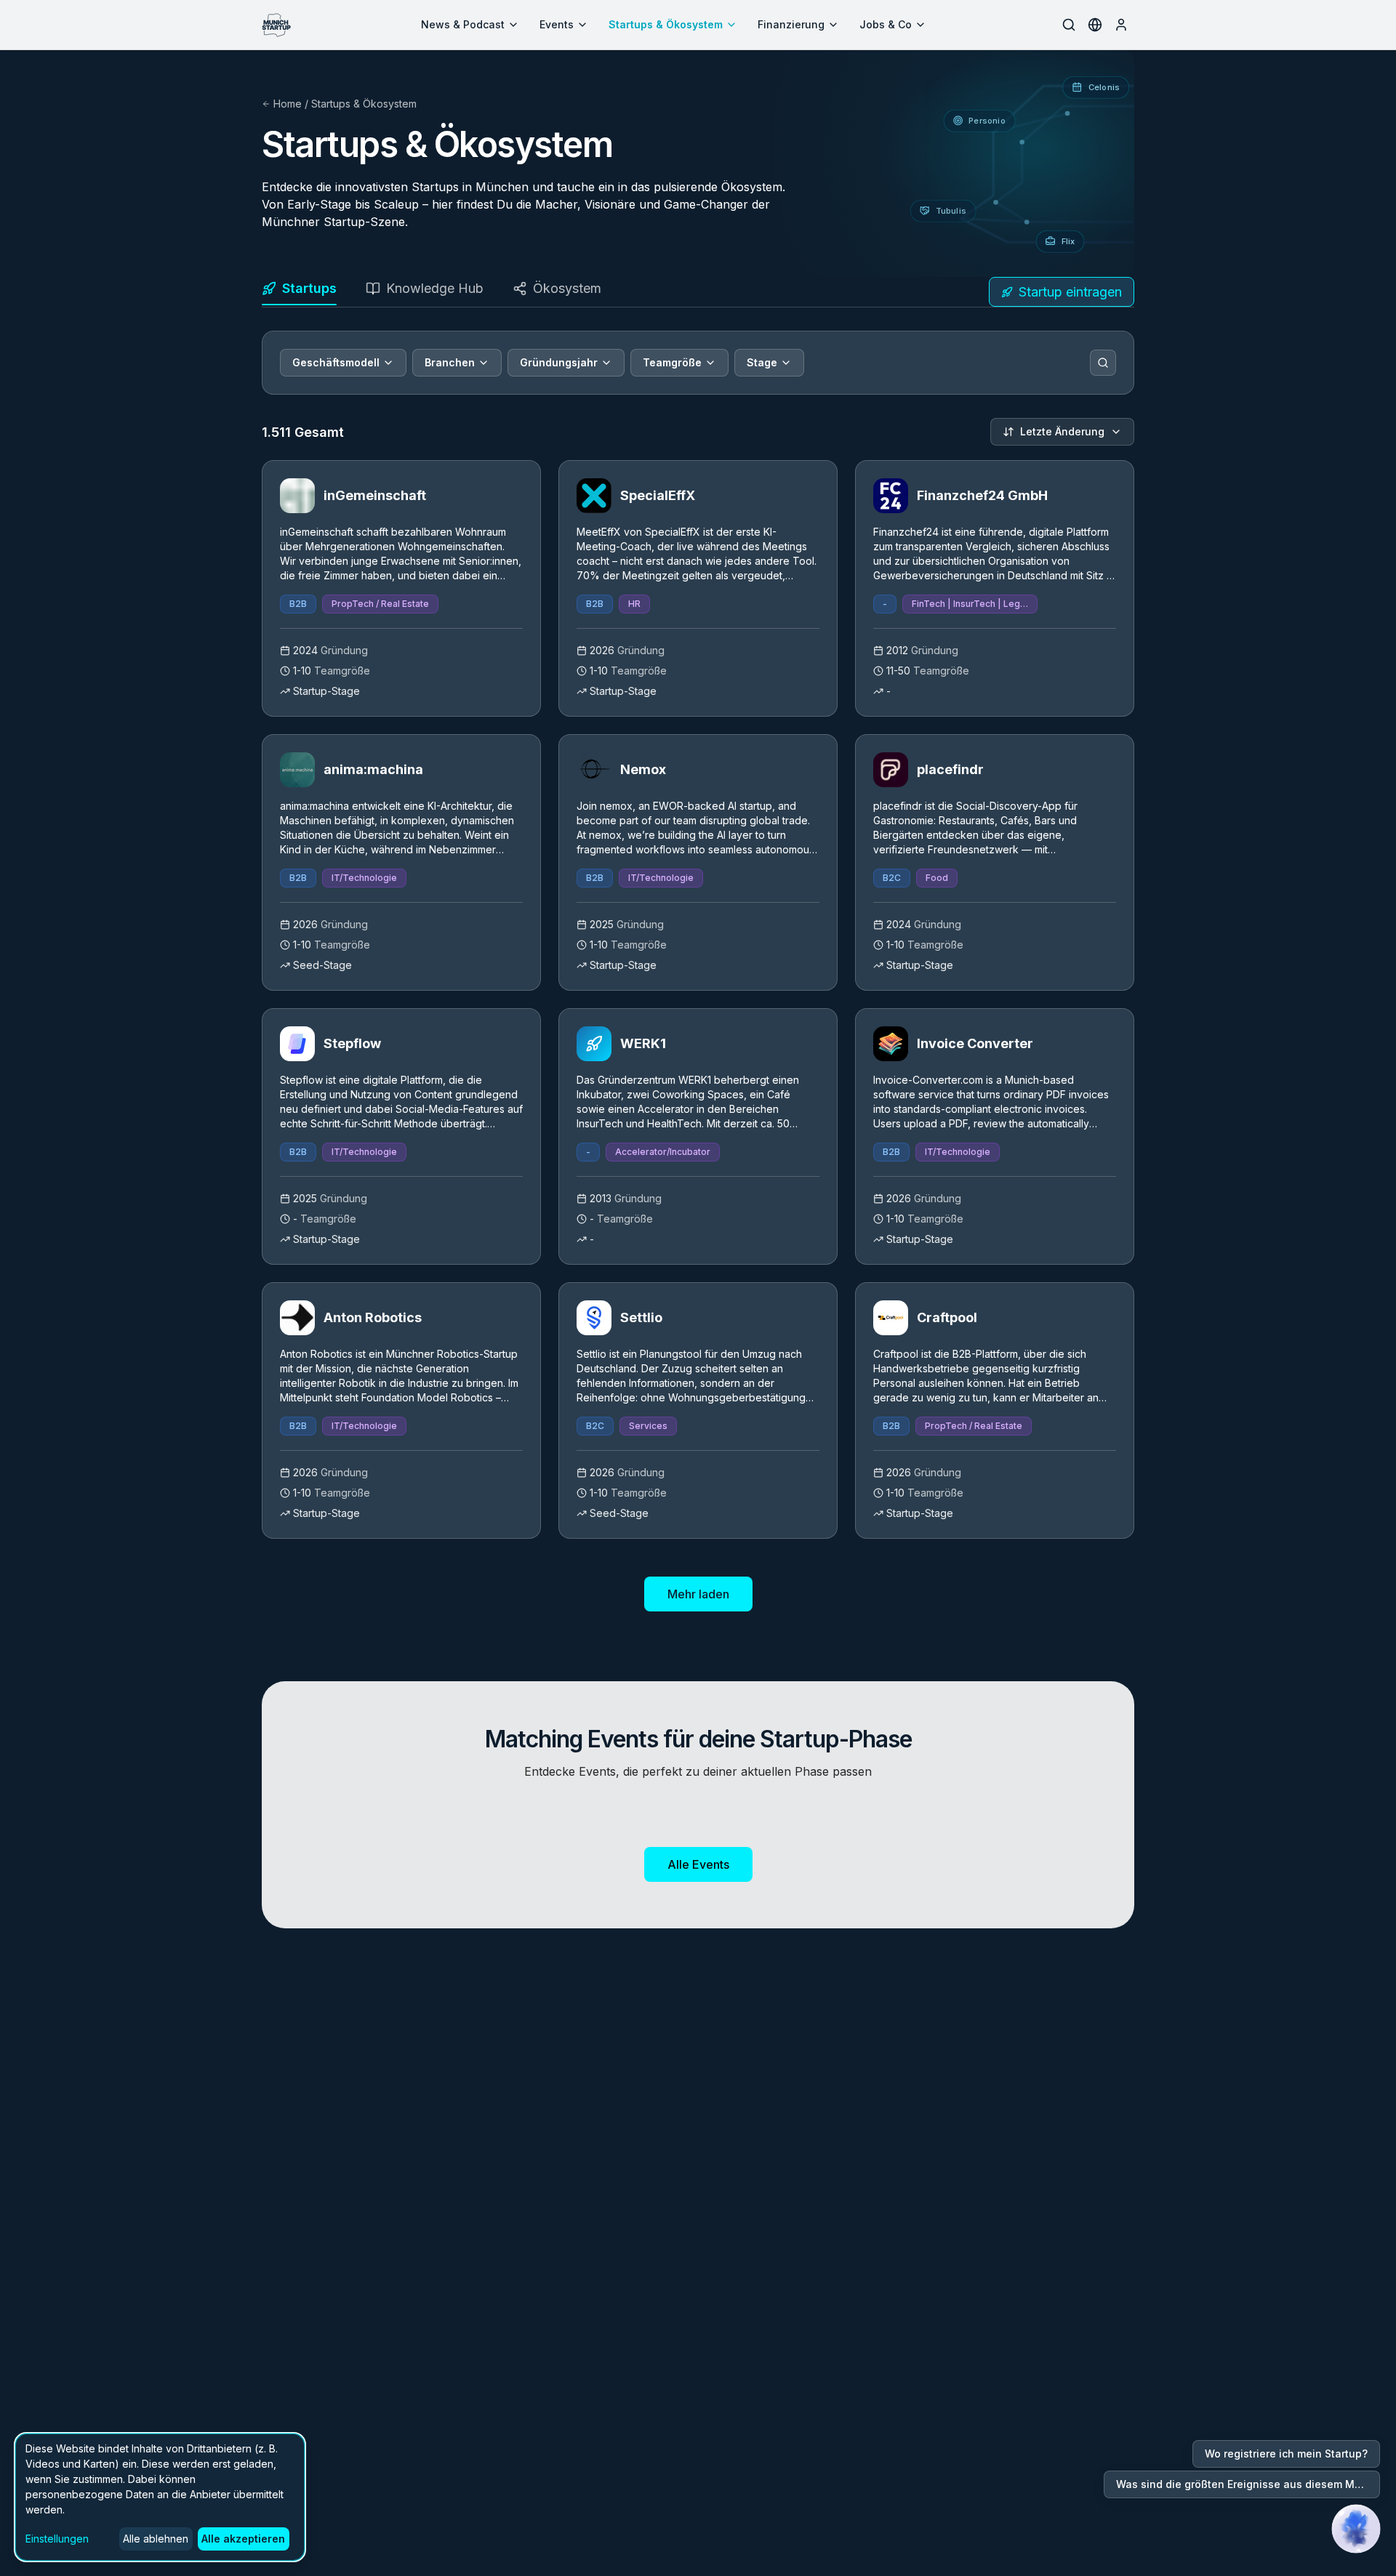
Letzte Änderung (1062, 431)
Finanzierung (791, 24)
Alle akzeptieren (243, 2539)
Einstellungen (57, 2539)
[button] (1356, 2529)
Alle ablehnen (156, 2539)
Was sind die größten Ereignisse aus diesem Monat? (1248, 2484)
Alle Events (698, 1864)
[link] (401, 588)
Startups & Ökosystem (666, 24)
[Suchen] (1103, 363)
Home (288, 104)
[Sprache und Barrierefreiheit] (1095, 25)
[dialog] (160, 2497)
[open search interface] (1069, 25)
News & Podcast (463, 24)
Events (557, 24)
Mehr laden (698, 1594)
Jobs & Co (886, 24)
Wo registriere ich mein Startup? (1286, 2454)
